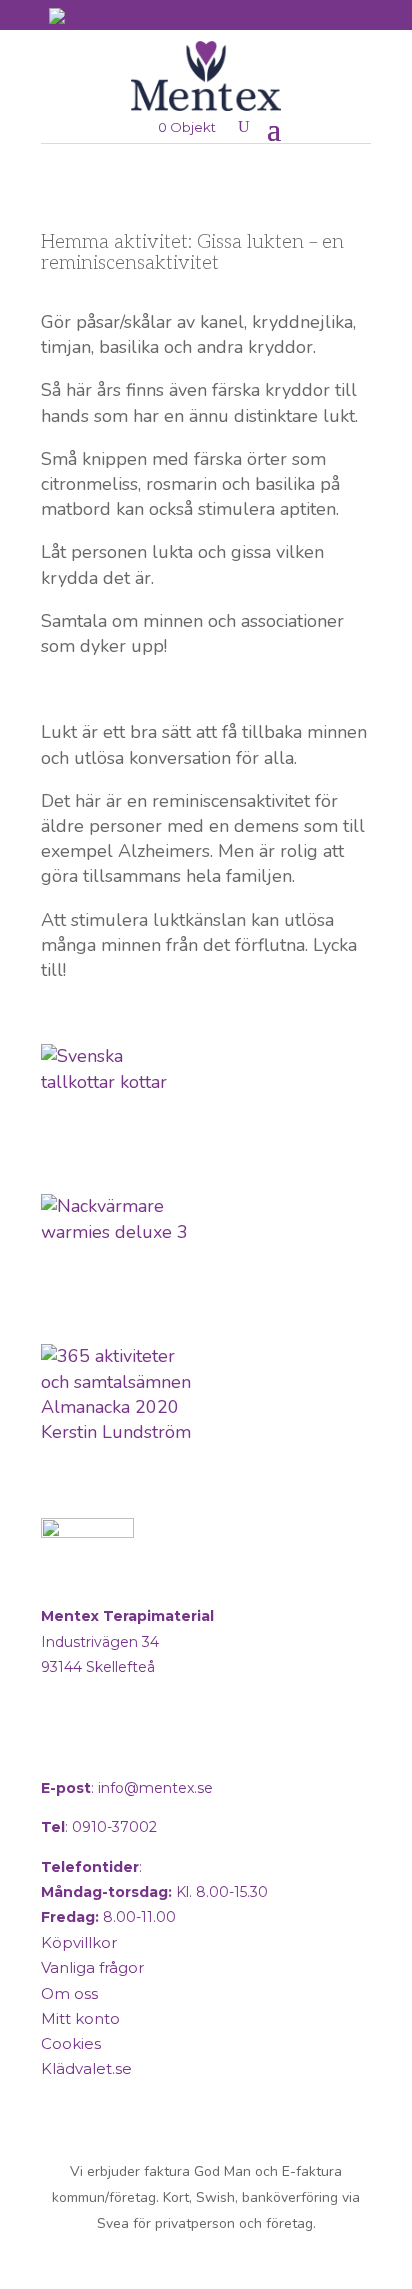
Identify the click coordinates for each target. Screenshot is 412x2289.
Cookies (71, 2043)
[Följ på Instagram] (109, 1748)
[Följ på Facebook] (61, 1748)
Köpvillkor (79, 1942)
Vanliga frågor (92, 1967)
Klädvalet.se (86, 2068)
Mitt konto (80, 2018)
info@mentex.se (155, 1788)
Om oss (69, 1993)
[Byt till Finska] (82, 16)
